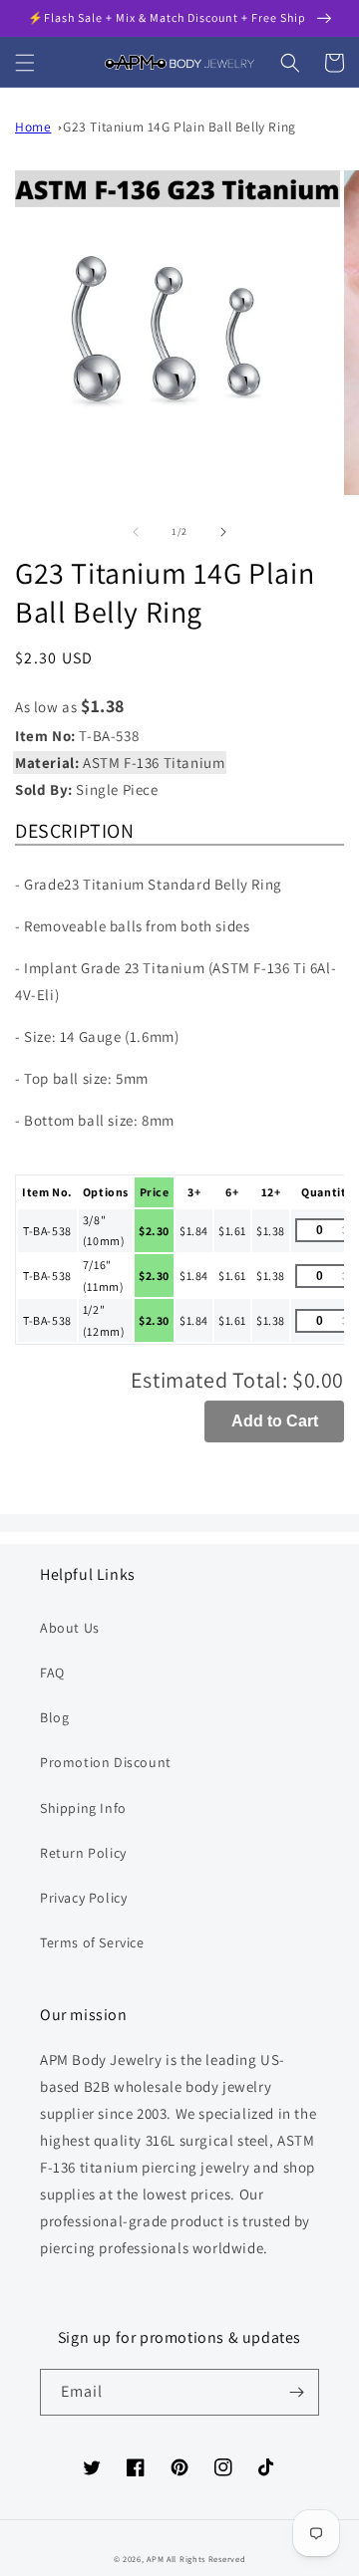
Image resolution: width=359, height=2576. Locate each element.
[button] (25, 63)
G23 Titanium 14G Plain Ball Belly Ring (179, 127)
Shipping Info (83, 1808)
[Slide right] (223, 532)
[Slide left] (136, 532)
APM (157, 2559)
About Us (70, 1628)
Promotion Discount (106, 1762)
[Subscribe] (296, 2392)
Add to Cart (275, 1421)
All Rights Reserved (206, 2559)
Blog (54, 1717)
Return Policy (83, 1853)
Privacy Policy (83, 1898)
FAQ (52, 1673)
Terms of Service (92, 1942)
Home (33, 127)
